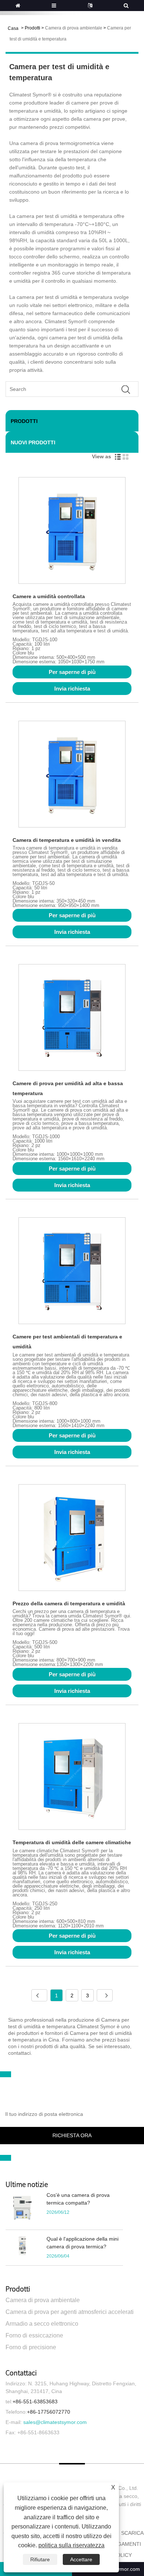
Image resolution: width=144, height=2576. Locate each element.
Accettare (81, 2559)
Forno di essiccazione (34, 2335)
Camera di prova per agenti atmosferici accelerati (70, 2312)
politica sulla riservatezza (71, 2545)
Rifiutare (40, 2559)
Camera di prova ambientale (74, 28)
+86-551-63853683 (35, 2402)
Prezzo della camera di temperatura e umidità (69, 1603)
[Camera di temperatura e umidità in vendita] (72, 775)
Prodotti (32, 28)
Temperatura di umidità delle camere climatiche (72, 1842)
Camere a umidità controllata (49, 596)
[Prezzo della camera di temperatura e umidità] (72, 1539)
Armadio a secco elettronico (42, 2324)
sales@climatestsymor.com (55, 2422)
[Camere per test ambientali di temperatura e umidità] (72, 1272)
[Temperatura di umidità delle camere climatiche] (72, 1778)
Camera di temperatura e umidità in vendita (67, 840)
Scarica (132, 2533)
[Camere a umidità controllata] (72, 532)
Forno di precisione (31, 2347)
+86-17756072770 (49, 2412)
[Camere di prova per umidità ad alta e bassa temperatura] (72, 1019)
